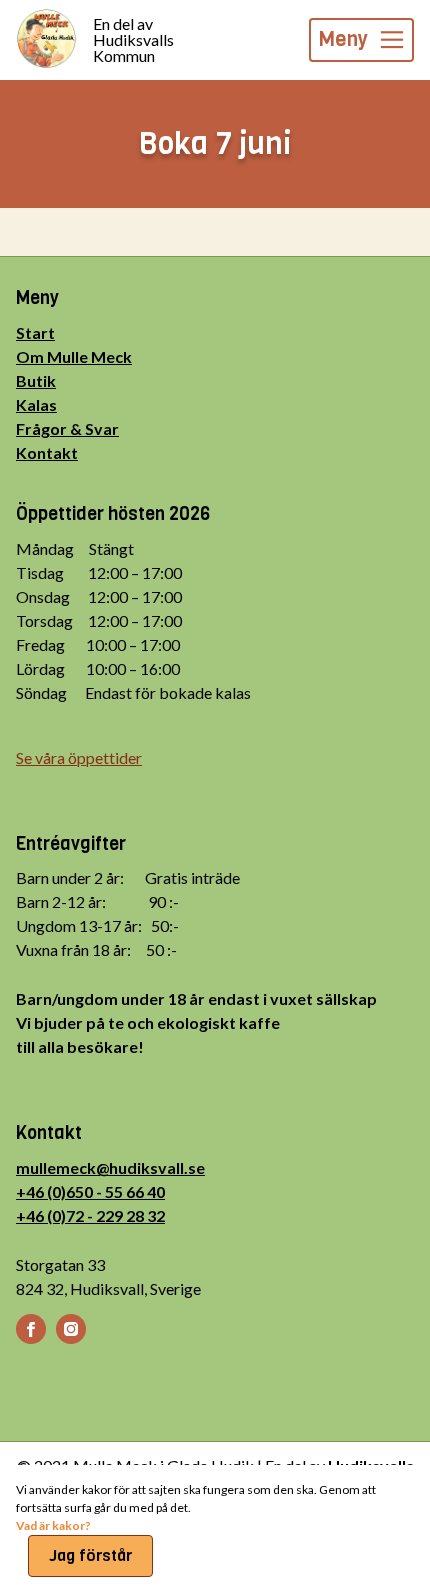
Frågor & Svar (67, 428)
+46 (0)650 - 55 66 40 (90, 1191)
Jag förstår (90, 1555)
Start (35, 332)
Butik (36, 380)
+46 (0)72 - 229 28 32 (90, 1215)
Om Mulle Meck (74, 356)
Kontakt (47, 452)
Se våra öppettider (79, 757)
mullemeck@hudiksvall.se (110, 1167)
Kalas (36, 404)
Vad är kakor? (53, 1525)
